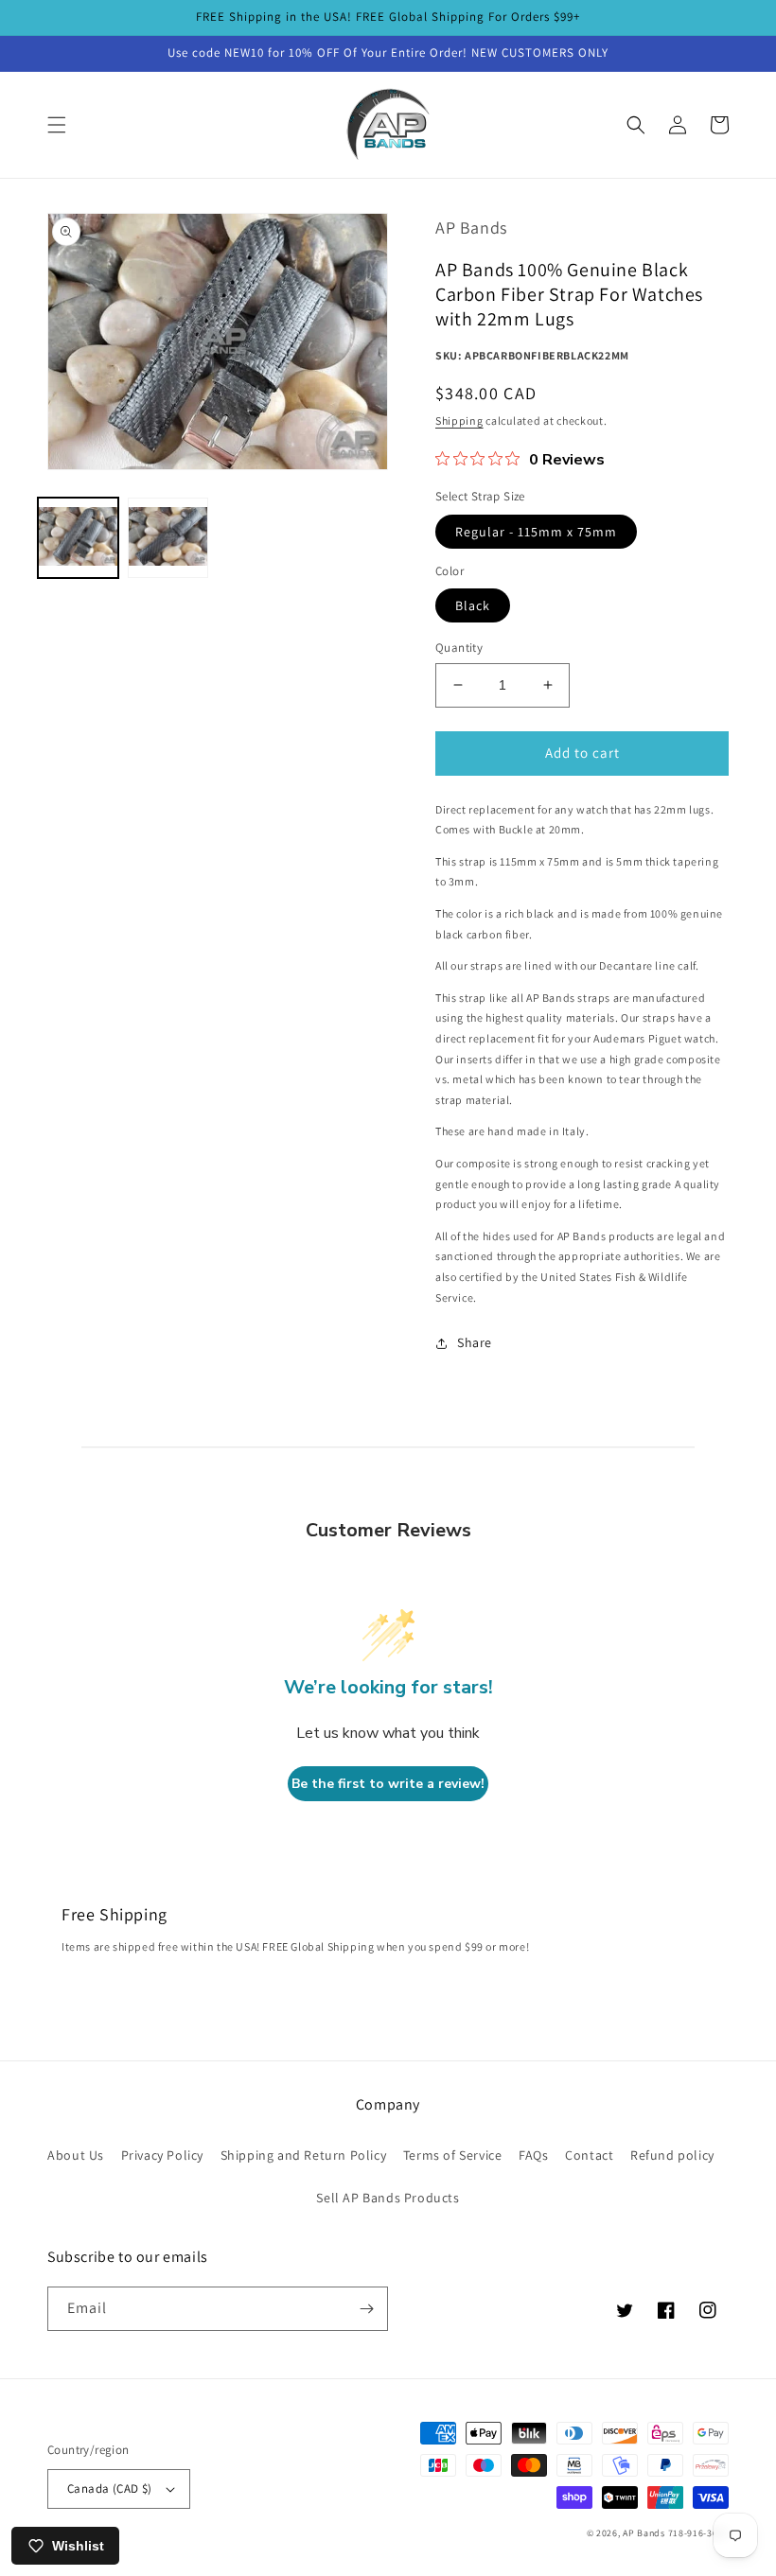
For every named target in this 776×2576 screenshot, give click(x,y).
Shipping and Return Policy (304, 2155)
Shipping (459, 421)
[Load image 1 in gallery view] (78, 538)
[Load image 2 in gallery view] (168, 538)
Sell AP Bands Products (388, 2198)
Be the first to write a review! (388, 1784)
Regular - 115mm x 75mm (536, 532)
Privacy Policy (162, 2155)
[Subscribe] (366, 2309)
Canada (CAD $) (110, 2488)
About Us (76, 2155)
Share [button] (475, 1342)
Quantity (459, 648)
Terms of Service (453, 2155)
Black (473, 605)
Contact (589, 2155)
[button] (57, 125)
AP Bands (644, 2533)
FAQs (533, 2155)
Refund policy (672, 2155)
